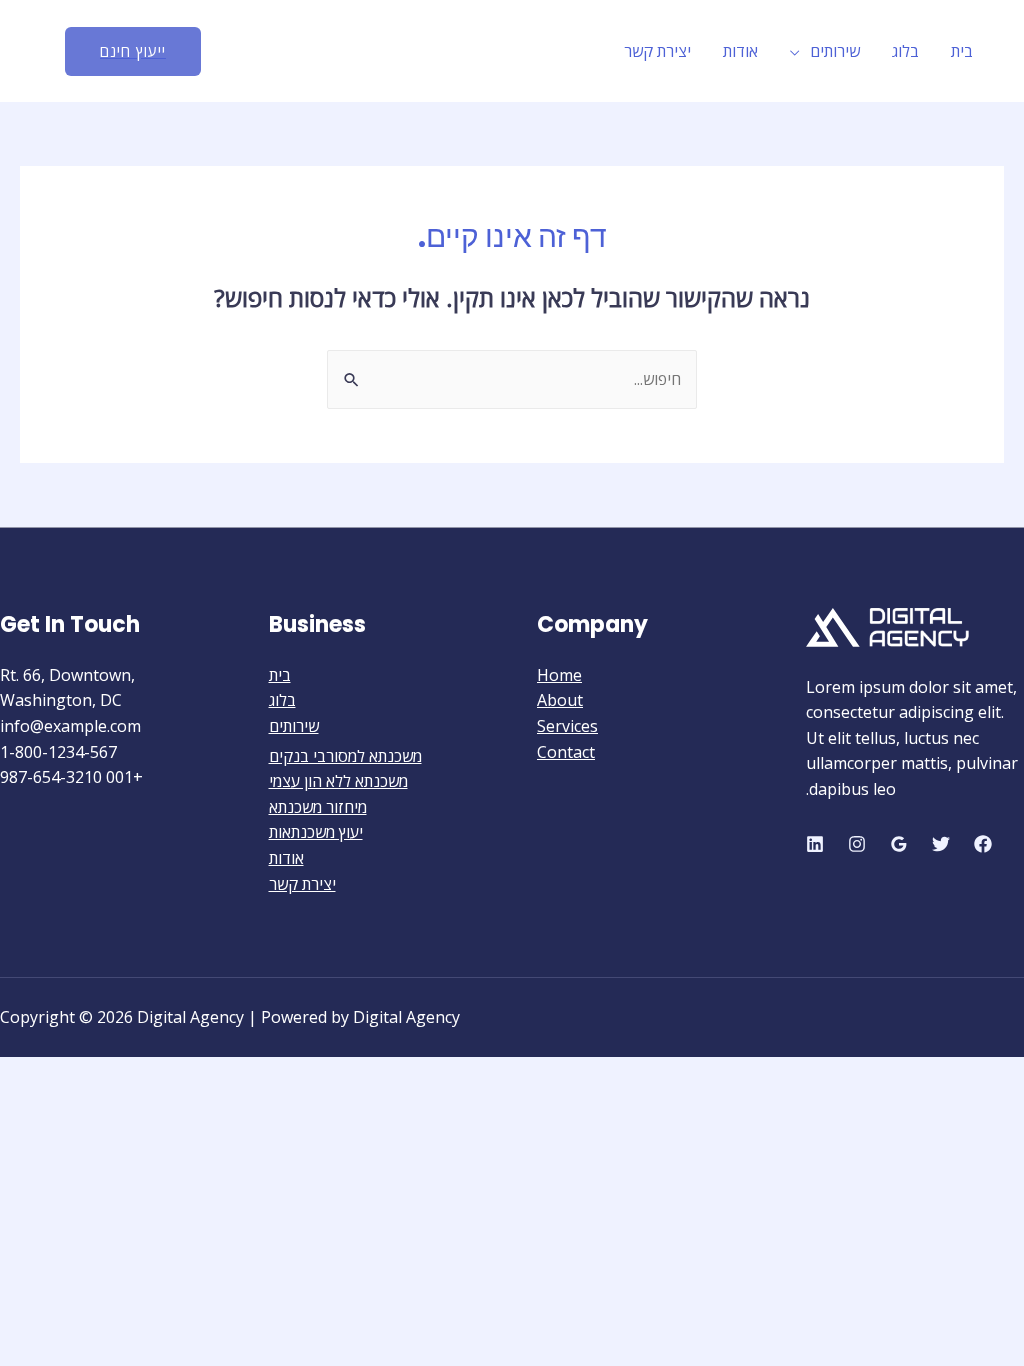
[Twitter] (941, 844)
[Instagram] (857, 844)
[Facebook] (983, 844)
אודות (740, 51)
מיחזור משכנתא (318, 807)
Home (559, 675)
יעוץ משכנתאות (316, 832)
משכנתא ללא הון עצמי (338, 781)
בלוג (905, 51)
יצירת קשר (657, 51)
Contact (566, 752)
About (560, 700)
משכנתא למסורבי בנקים (345, 756)
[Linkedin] (815, 844)
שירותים (835, 51)
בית (962, 51)
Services (567, 726)
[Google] (899, 844)
